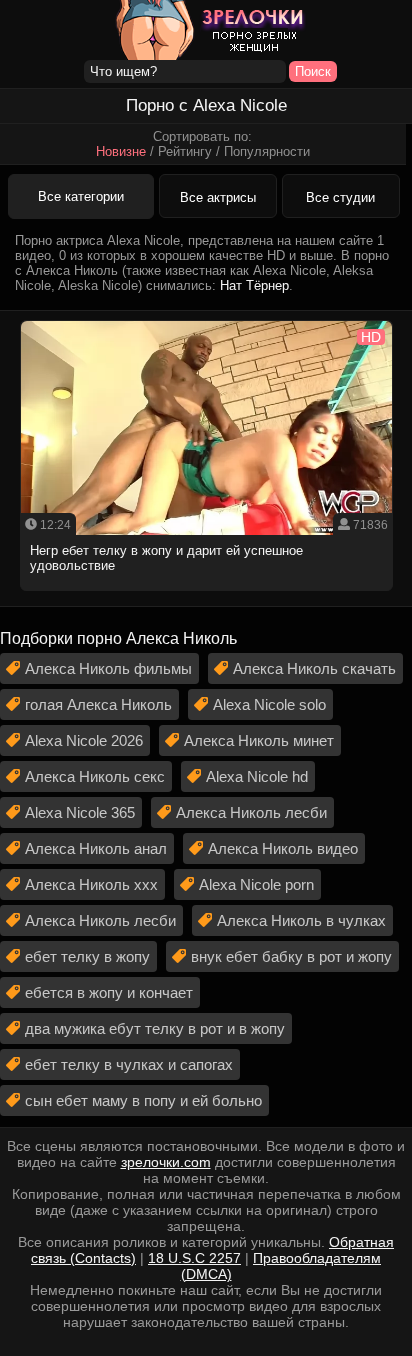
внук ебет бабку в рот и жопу (291, 956)
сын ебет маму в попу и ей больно (143, 1100)
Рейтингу (185, 151)
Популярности (267, 151)
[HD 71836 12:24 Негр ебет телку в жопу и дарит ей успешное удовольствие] (207, 597)
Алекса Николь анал (96, 848)
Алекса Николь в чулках (301, 920)
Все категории (81, 196)
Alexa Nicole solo (269, 704)
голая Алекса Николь (98, 704)
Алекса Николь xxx (91, 884)
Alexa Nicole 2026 (84, 740)
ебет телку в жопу (87, 956)
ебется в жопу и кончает (109, 992)
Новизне (121, 151)
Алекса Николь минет (259, 740)
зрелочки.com (166, 1162)
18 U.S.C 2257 (194, 1258)
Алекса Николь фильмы (108, 668)
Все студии (340, 197)
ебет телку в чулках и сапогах (129, 1064)
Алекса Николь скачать (314, 668)
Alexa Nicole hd (257, 776)
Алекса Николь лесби (251, 812)
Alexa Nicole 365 (80, 812)
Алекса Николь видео (283, 848)
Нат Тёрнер (254, 285)
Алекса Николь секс (95, 776)
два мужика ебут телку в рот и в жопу (155, 1028)
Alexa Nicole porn (256, 884)
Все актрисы (218, 197)
